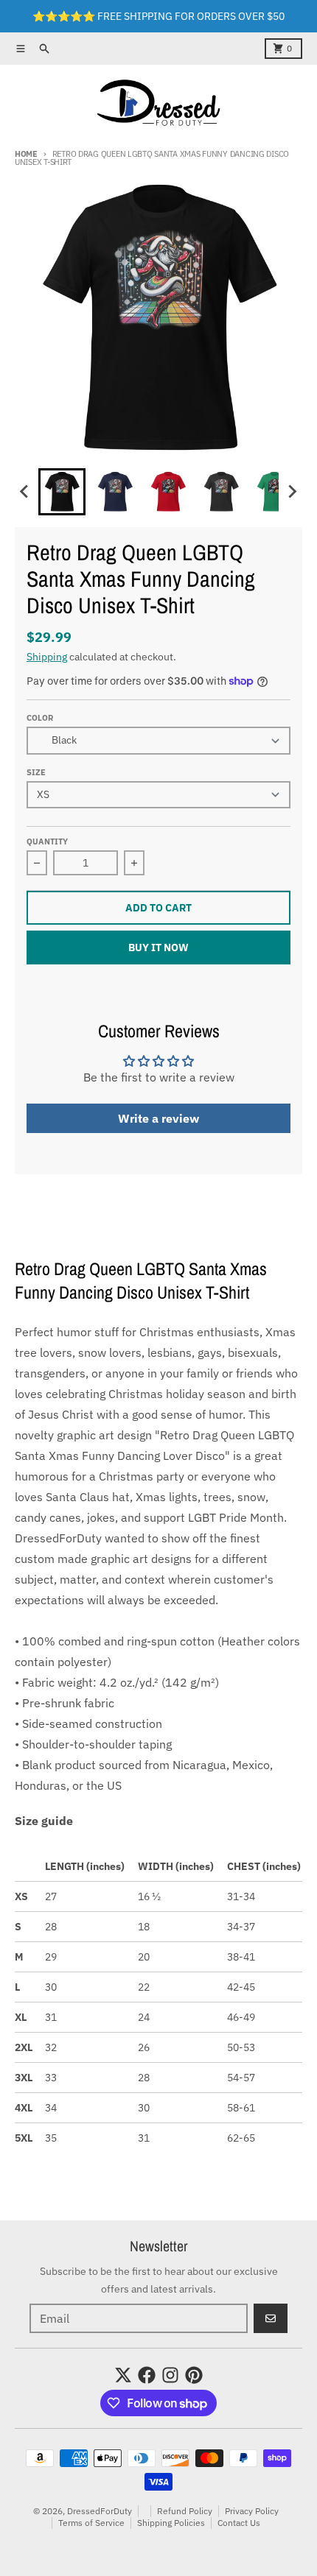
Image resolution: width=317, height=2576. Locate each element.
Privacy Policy (252, 2511)
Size (36, 772)
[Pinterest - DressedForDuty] (194, 2375)
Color (40, 718)
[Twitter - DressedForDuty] (123, 2375)
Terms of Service (91, 2523)
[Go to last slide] (25, 492)
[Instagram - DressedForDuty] (170, 2375)
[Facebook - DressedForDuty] (147, 2375)
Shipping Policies (171, 2523)
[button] (62, 492)
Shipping (47, 657)
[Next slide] (292, 492)
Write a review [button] (158, 1118)
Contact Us (239, 2523)
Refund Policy (185, 2511)
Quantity (47, 841)
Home (26, 154)
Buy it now (158, 948)
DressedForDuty (100, 2511)
